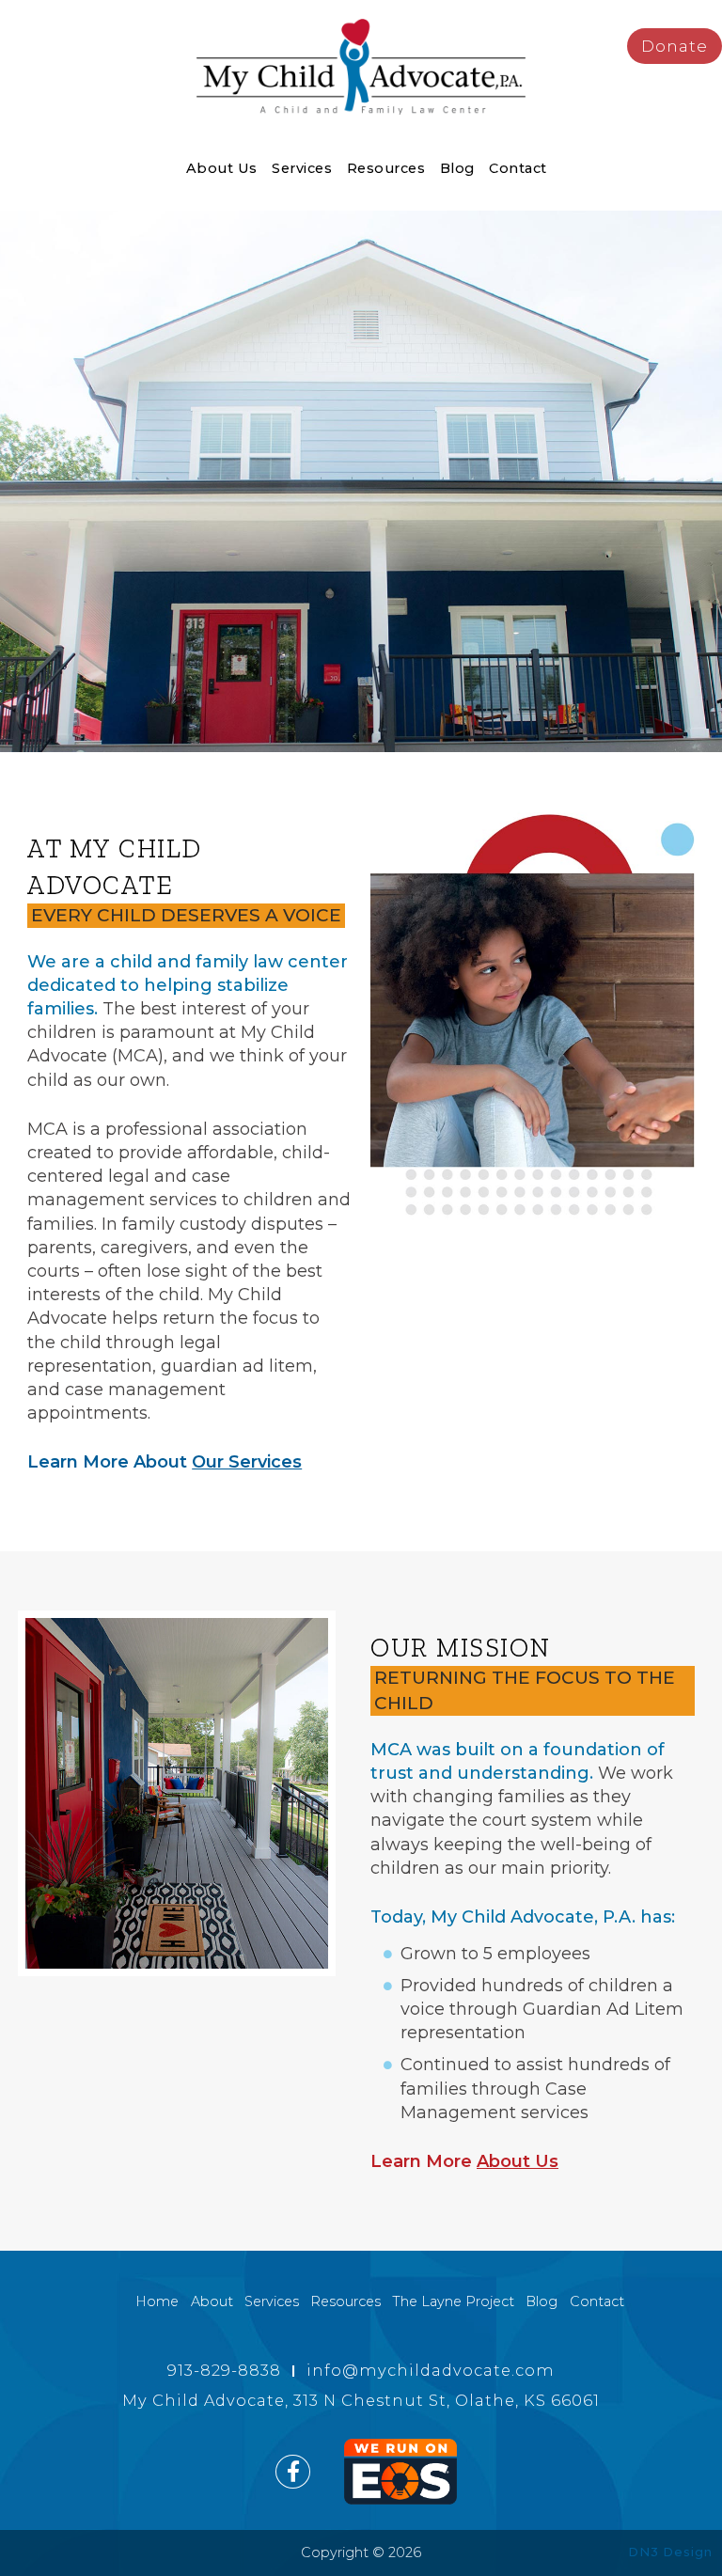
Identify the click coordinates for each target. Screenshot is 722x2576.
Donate (675, 46)
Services (302, 168)
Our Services (247, 1462)
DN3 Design (670, 2552)
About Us (222, 168)
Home (157, 2301)
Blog (457, 168)
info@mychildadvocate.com (431, 2370)
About (212, 2301)
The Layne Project (453, 2301)
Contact (518, 168)
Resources (386, 168)
